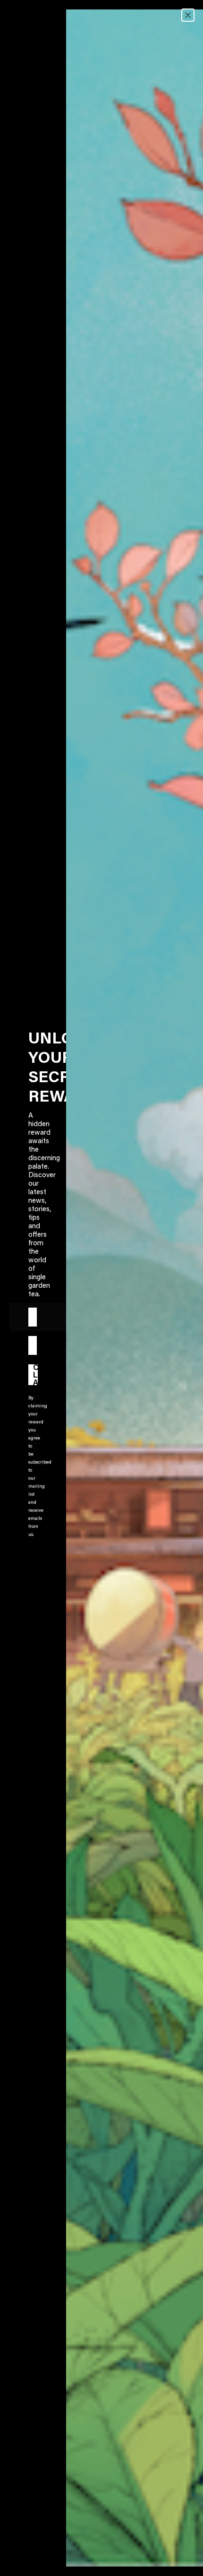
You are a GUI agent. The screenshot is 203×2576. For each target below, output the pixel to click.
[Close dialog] (188, 15)
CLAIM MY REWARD (35, 1375)
